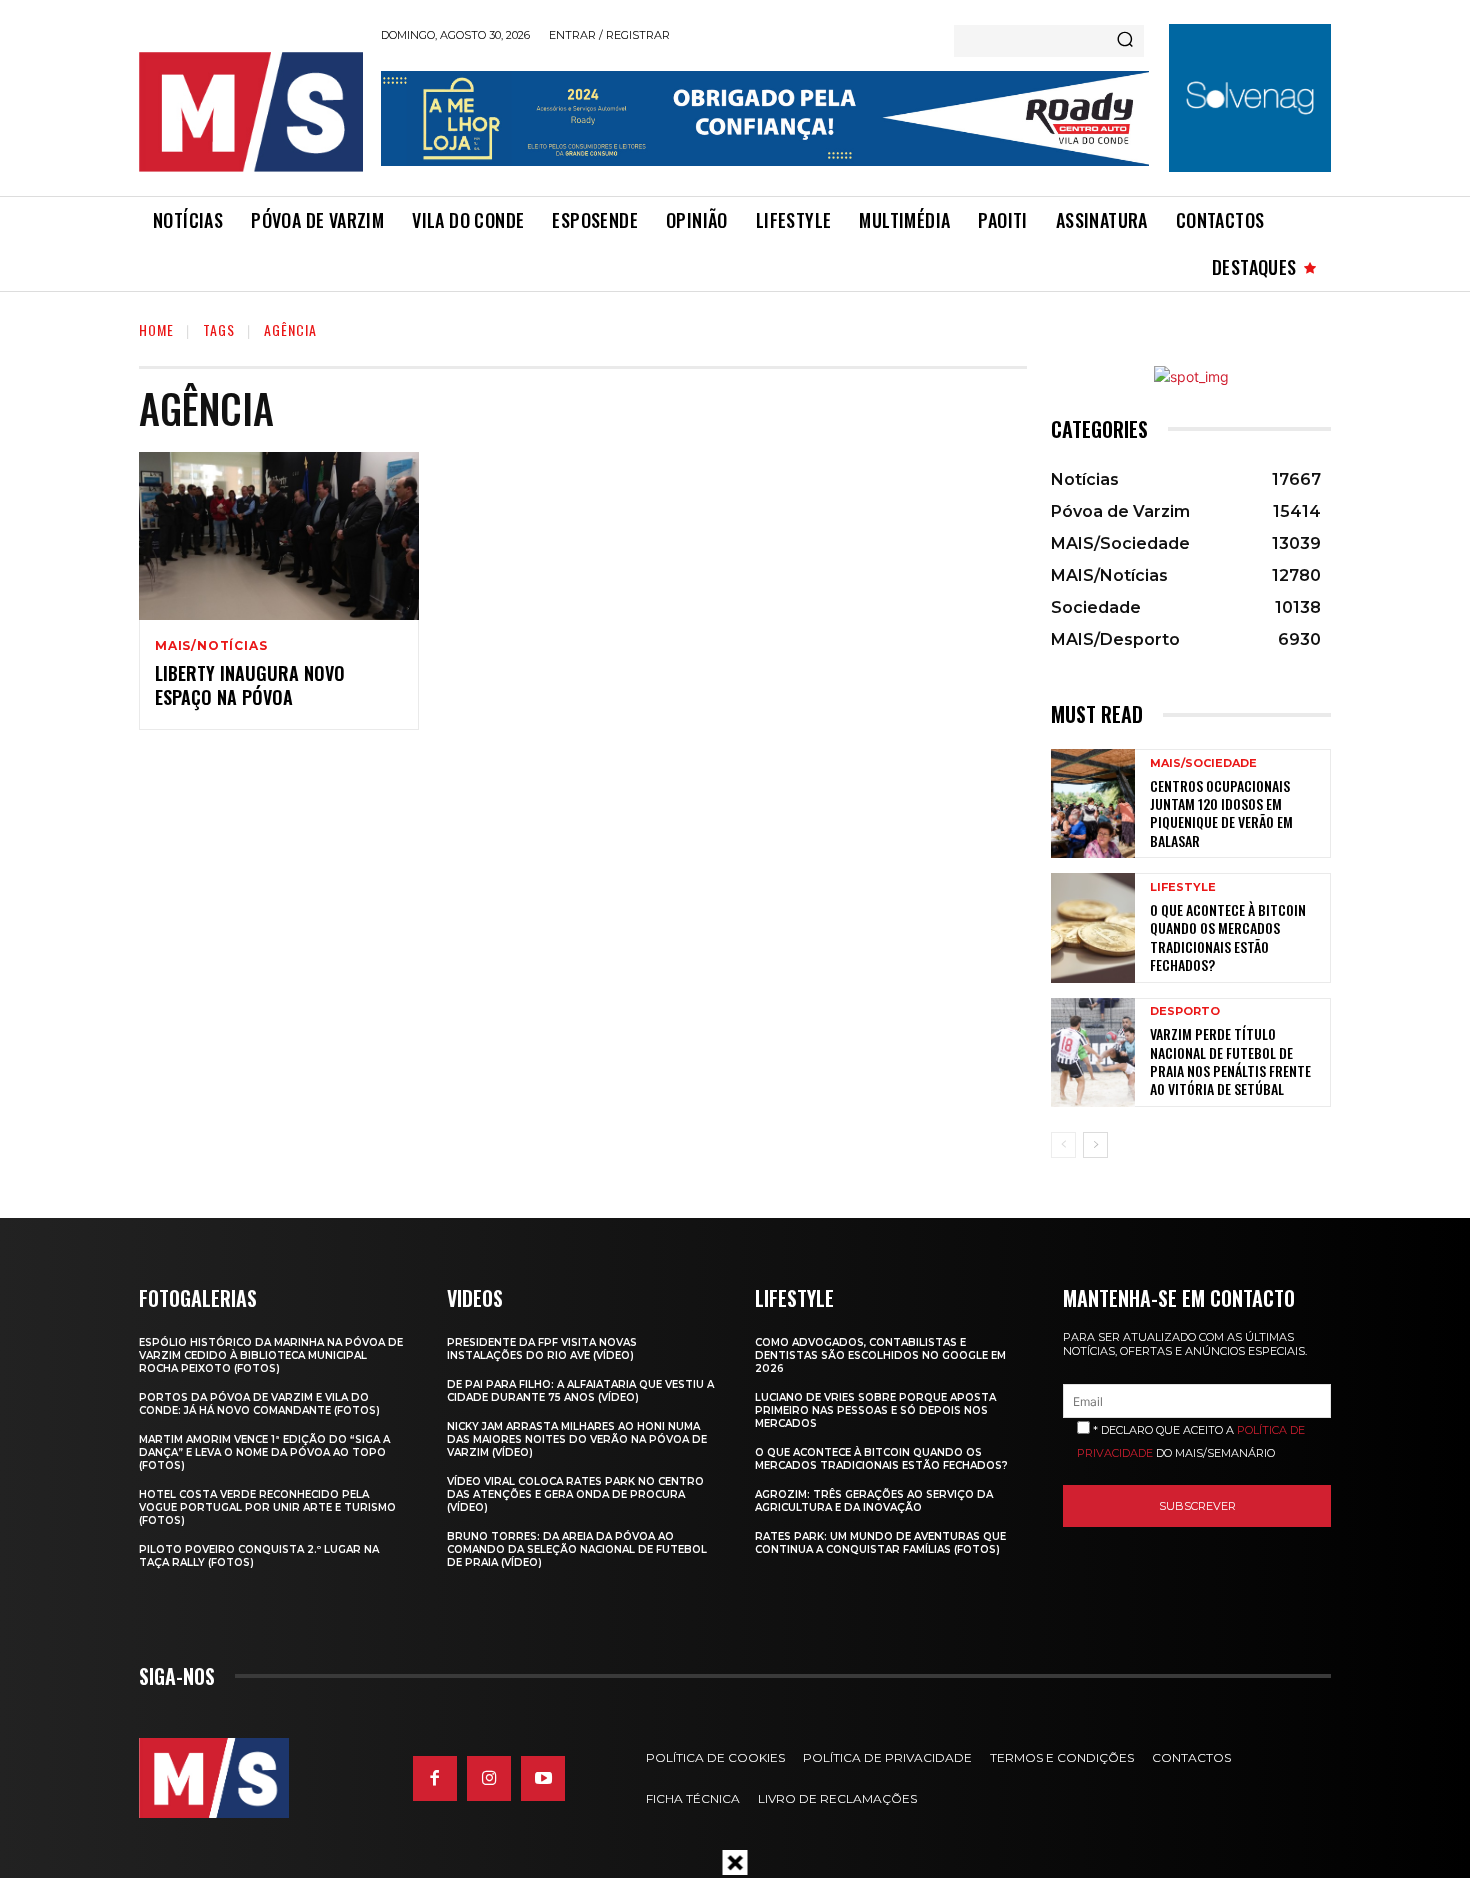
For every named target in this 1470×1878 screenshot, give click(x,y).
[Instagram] (489, 1778)
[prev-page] (1063, 1145)
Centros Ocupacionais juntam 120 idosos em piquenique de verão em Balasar (1221, 813)
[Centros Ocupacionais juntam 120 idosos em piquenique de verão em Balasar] (1093, 803)
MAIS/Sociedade (1203, 763)
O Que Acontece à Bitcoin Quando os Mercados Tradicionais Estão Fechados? (1228, 937)
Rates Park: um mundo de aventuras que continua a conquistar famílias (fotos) (880, 1543)
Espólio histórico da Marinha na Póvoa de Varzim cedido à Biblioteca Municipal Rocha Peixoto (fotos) (271, 1355)
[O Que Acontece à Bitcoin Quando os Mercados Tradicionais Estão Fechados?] (1093, 927)
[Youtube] (543, 1778)
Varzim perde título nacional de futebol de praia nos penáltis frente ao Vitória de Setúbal (1230, 1061)
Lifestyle (1183, 887)
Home (156, 329)
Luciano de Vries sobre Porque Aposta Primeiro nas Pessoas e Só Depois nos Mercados (875, 1410)
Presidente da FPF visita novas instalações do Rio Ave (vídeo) (542, 1349)
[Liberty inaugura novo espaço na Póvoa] (279, 536)
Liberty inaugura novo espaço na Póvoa (250, 684)
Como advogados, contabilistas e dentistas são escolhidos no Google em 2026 (880, 1355)
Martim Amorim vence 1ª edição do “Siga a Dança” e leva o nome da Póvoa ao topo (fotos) (264, 1452)
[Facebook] (435, 1778)
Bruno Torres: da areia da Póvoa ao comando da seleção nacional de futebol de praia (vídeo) (577, 1549)
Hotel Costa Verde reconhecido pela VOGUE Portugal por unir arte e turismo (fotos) (267, 1507)
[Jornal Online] (250, 112)
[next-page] (1095, 1145)
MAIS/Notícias (211, 646)
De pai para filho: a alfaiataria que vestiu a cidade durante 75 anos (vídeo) (580, 1391)
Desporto (1185, 1011)
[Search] (1125, 41)
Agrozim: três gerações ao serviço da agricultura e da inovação (874, 1501)
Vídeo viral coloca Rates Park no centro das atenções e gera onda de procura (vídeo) (575, 1494)
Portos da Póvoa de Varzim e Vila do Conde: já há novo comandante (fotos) (259, 1404)
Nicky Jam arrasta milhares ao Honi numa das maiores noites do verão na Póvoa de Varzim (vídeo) (577, 1439)
